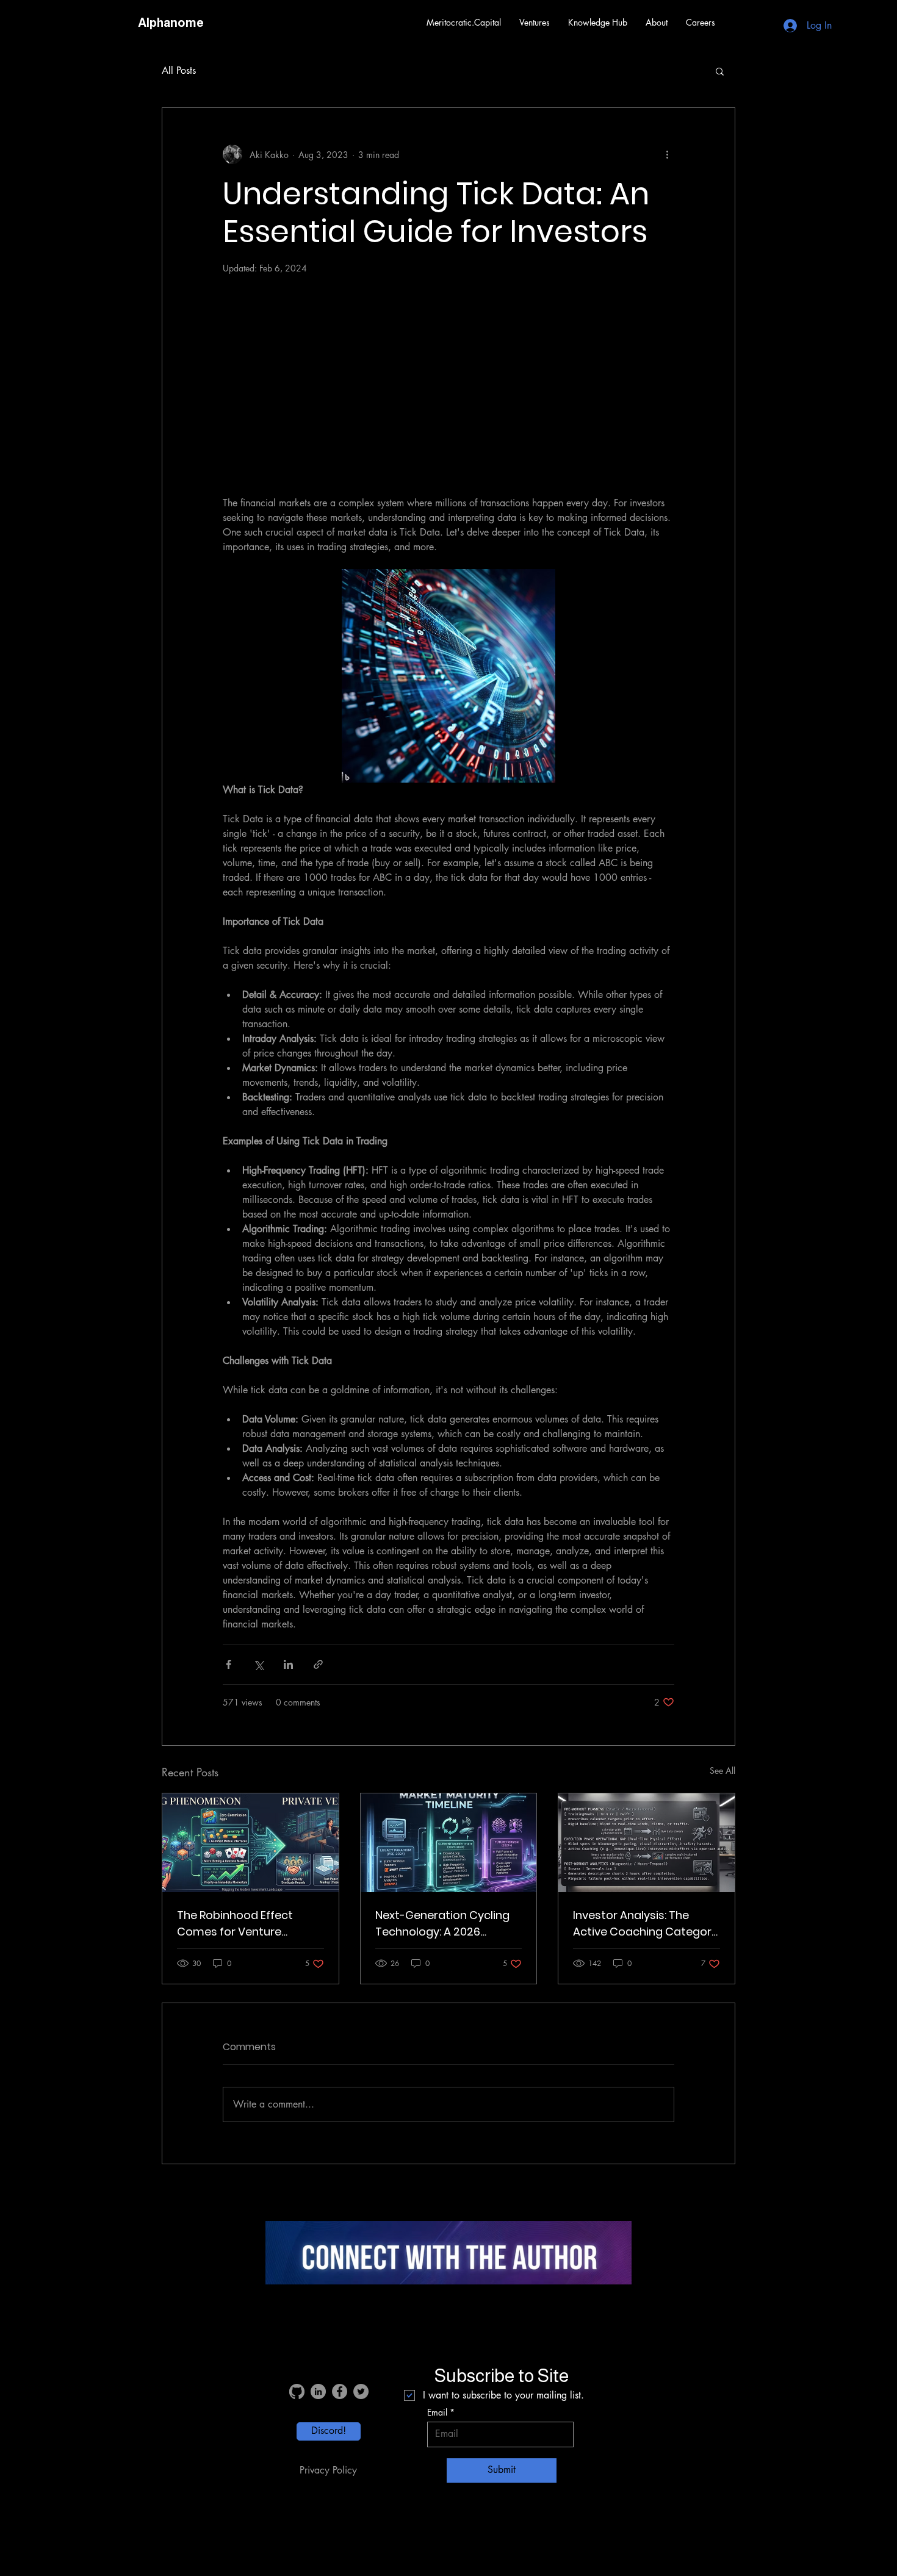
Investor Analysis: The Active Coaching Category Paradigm (645, 1924)
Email (437, 2413)
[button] (535, 23)
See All (722, 1771)
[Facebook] (340, 2391)
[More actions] (667, 154)
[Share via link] (318, 1664)
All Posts (179, 70)
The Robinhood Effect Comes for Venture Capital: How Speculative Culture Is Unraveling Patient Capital (244, 1924)
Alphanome (171, 23)
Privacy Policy (328, 2470)
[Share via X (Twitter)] (258, 1664)
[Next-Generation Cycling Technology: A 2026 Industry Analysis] (449, 1843)
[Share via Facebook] (229, 1664)
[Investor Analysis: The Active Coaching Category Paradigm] (647, 1843)
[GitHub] (297, 2391)
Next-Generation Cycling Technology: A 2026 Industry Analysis (442, 1924)
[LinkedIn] (318, 2391)
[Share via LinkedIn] (288, 1664)
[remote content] (449, 384)
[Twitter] (361, 2391)
